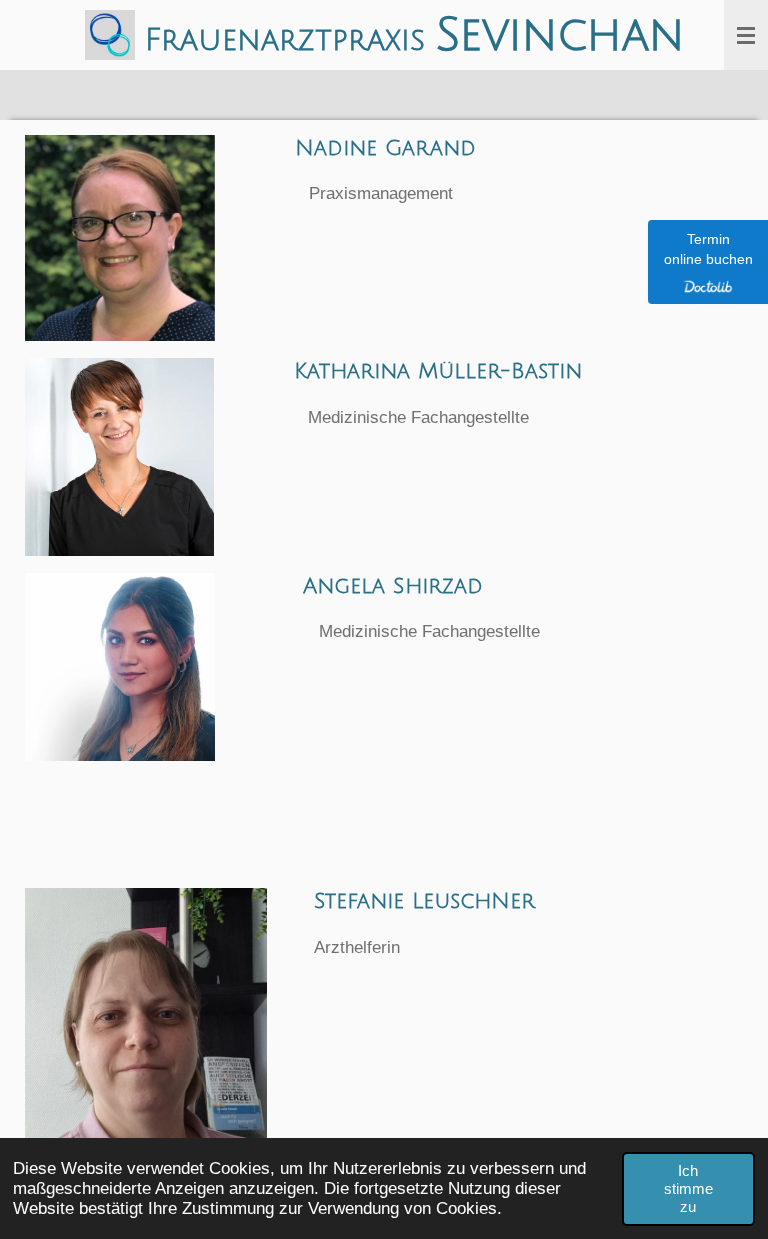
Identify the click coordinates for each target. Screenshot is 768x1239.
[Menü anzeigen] (746, 35)
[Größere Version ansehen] (120, 238)
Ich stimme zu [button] (688, 1188)
